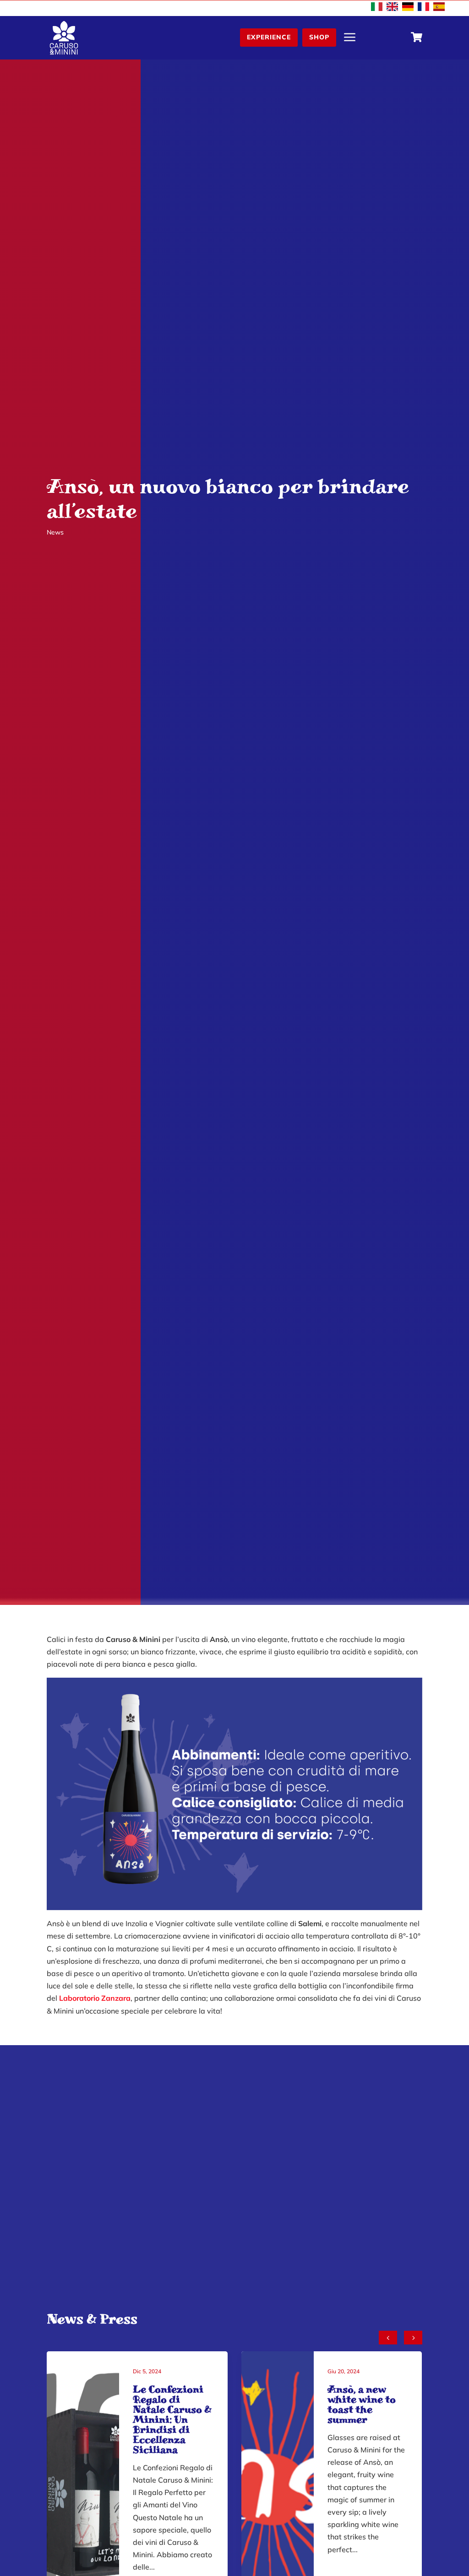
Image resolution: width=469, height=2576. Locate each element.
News (55, 532)
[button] (413, 2338)
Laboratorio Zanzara (95, 1998)
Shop (319, 37)
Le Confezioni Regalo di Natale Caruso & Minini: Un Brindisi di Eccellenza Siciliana (172, 2419)
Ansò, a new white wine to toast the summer (362, 2404)
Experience (269, 37)
